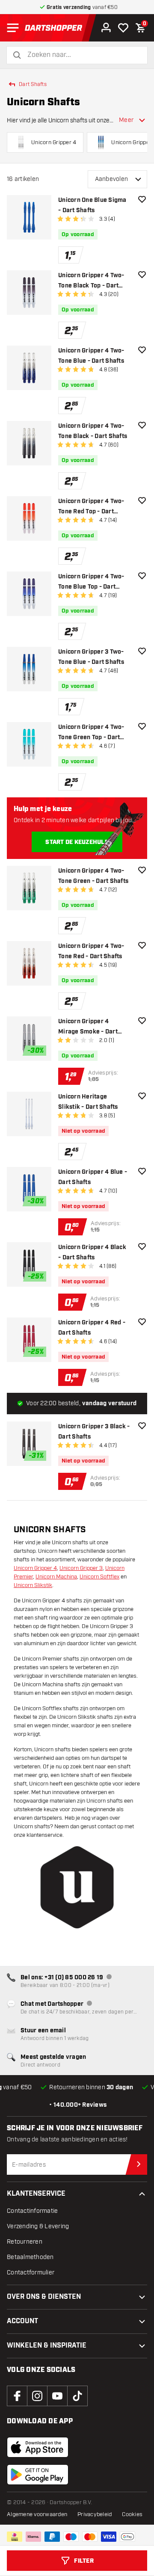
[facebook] (17, 2396)
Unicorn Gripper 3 (81, 1568)
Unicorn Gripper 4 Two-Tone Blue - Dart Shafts (91, 356)
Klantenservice (36, 2194)
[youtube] (57, 2396)
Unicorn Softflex (99, 1577)
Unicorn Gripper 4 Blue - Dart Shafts (93, 1177)
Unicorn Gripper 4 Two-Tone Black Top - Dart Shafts (91, 281)
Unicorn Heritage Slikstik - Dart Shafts (88, 1102)
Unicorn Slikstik (33, 1585)
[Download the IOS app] (38, 2447)
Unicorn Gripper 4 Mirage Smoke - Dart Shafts (88, 1027)
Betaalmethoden (30, 2257)
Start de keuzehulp (77, 842)
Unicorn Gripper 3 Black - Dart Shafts (94, 1432)
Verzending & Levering (38, 2226)
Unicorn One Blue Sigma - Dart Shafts (92, 205)
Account (22, 2321)
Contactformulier (31, 2273)
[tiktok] (77, 2396)
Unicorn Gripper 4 (35, 1568)
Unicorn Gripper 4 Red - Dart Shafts (92, 1328)
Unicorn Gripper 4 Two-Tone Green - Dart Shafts (93, 876)
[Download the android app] (38, 2475)
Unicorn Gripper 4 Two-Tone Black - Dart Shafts (93, 431)
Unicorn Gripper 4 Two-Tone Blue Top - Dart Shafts (91, 582)
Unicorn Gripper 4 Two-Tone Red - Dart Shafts (91, 951)
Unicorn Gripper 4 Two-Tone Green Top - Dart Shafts (91, 733)
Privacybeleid (95, 2514)
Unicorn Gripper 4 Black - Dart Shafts (92, 1252)
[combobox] (82, 55)
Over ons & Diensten (44, 2297)
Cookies (132, 2514)
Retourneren (25, 2242)
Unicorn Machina (56, 1577)
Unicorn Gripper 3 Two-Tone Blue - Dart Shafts (91, 657)
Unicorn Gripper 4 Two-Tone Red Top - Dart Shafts (91, 507)
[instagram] (37, 2396)
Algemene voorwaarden (37, 2514)
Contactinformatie (32, 2211)
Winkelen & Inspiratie (47, 2346)
